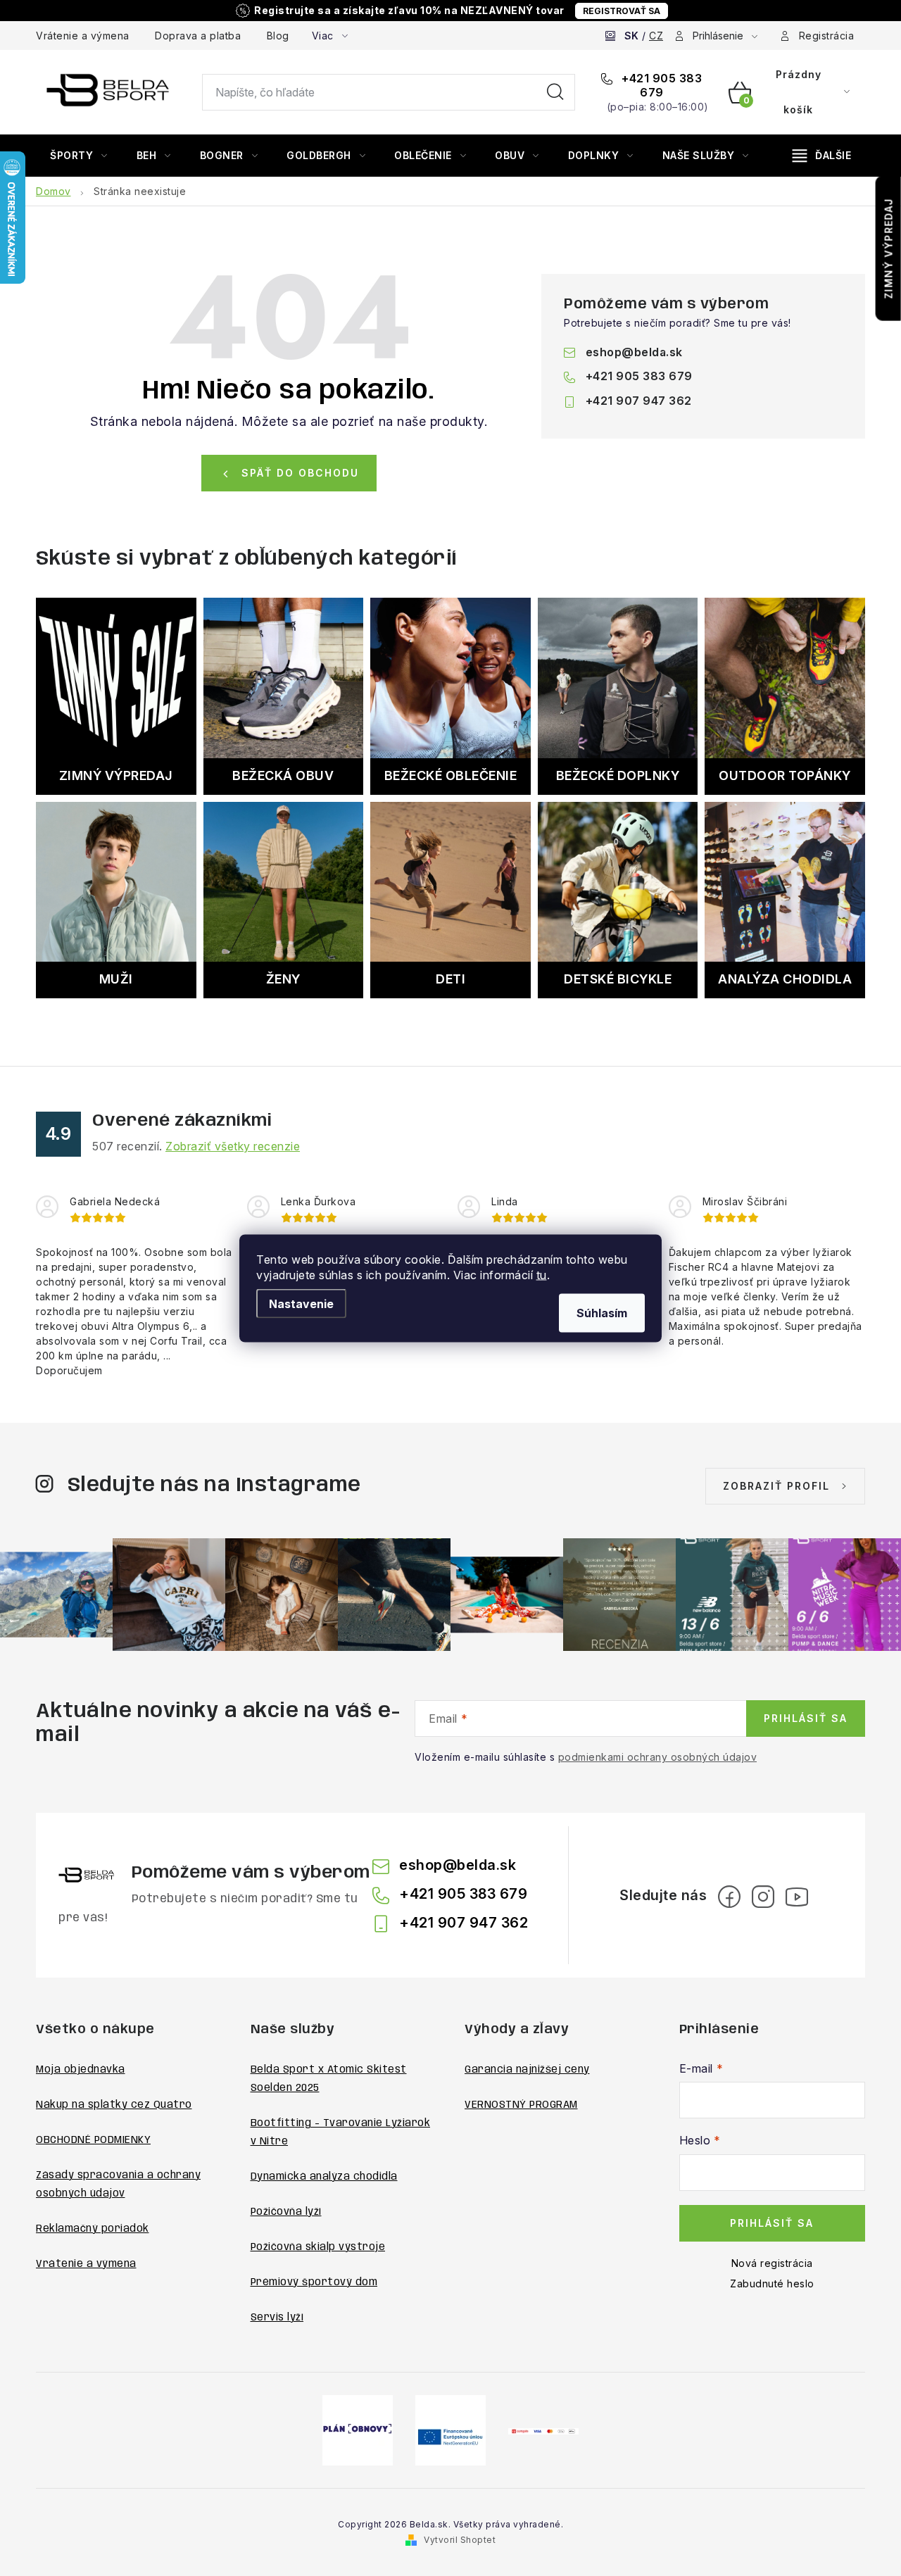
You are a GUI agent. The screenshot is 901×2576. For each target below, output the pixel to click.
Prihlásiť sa (806, 1718)
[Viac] (822, 156)
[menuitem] (79, 156)
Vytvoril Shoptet (460, 2540)
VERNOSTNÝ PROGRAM (521, 2105)
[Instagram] (763, 1897)
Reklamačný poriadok (93, 2229)
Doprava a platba (198, 36)
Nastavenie (301, 1303)
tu (542, 1274)
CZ (656, 36)
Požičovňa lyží (286, 2212)
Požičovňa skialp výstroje (318, 2247)
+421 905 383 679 (661, 85)
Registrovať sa (622, 11)
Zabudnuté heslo (772, 2283)
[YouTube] (797, 1897)
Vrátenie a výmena (83, 36)
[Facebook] (729, 1897)
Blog (278, 36)
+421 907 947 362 (639, 401)
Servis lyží (277, 2318)
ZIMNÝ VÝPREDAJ (889, 249)
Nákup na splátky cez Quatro (114, 2105)
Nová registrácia (772, 2263)
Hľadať (555, 92)
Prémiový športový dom (314, 2282)
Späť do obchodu (300, 473)
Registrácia (827, 36)
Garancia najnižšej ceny (527, 2070)
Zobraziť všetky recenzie (233, 1146)
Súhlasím (602, 1312)
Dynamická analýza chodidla (324, 2177)
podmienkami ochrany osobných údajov (658, 1757)
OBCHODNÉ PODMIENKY (93, 2140)
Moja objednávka (81, 2070)
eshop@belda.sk (634, 352)
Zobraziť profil (776, 1486)
